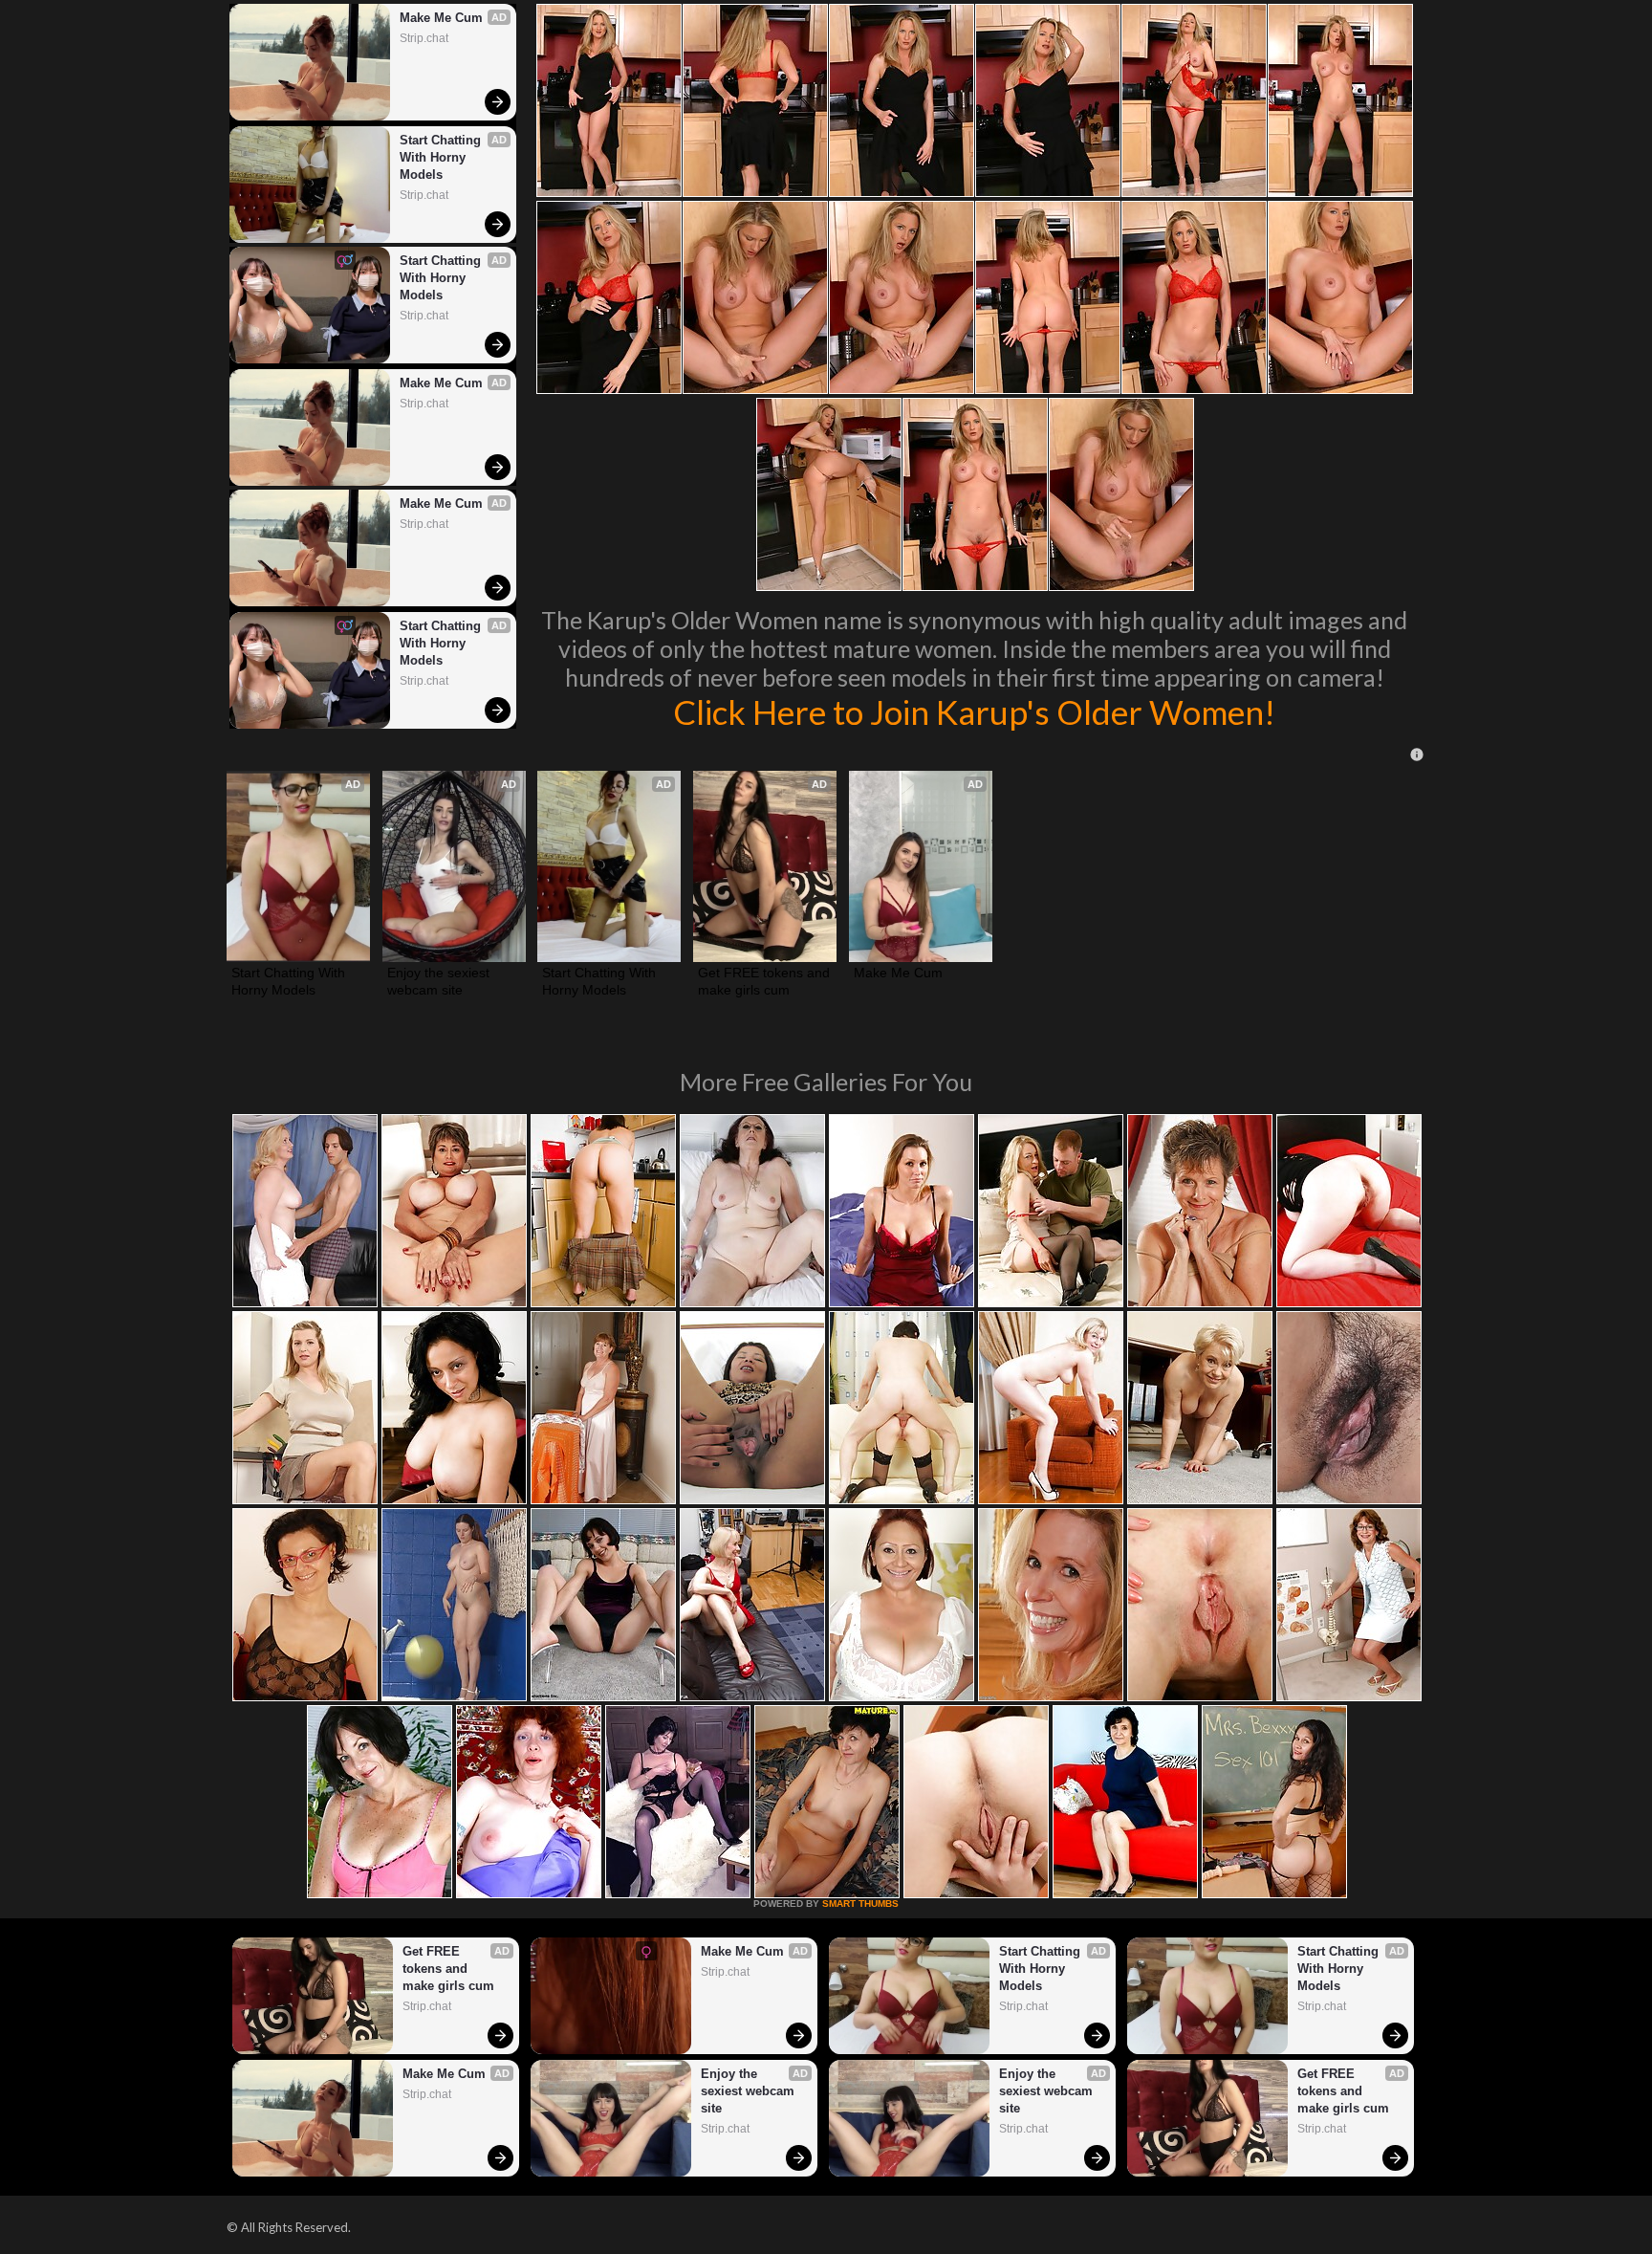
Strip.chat (424, 38)
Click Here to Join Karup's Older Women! (974, 711)
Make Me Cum (441, 18)
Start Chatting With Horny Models (442, 157)
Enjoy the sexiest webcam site (440, 981)
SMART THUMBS (860, 1904)
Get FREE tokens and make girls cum (765, 981)
